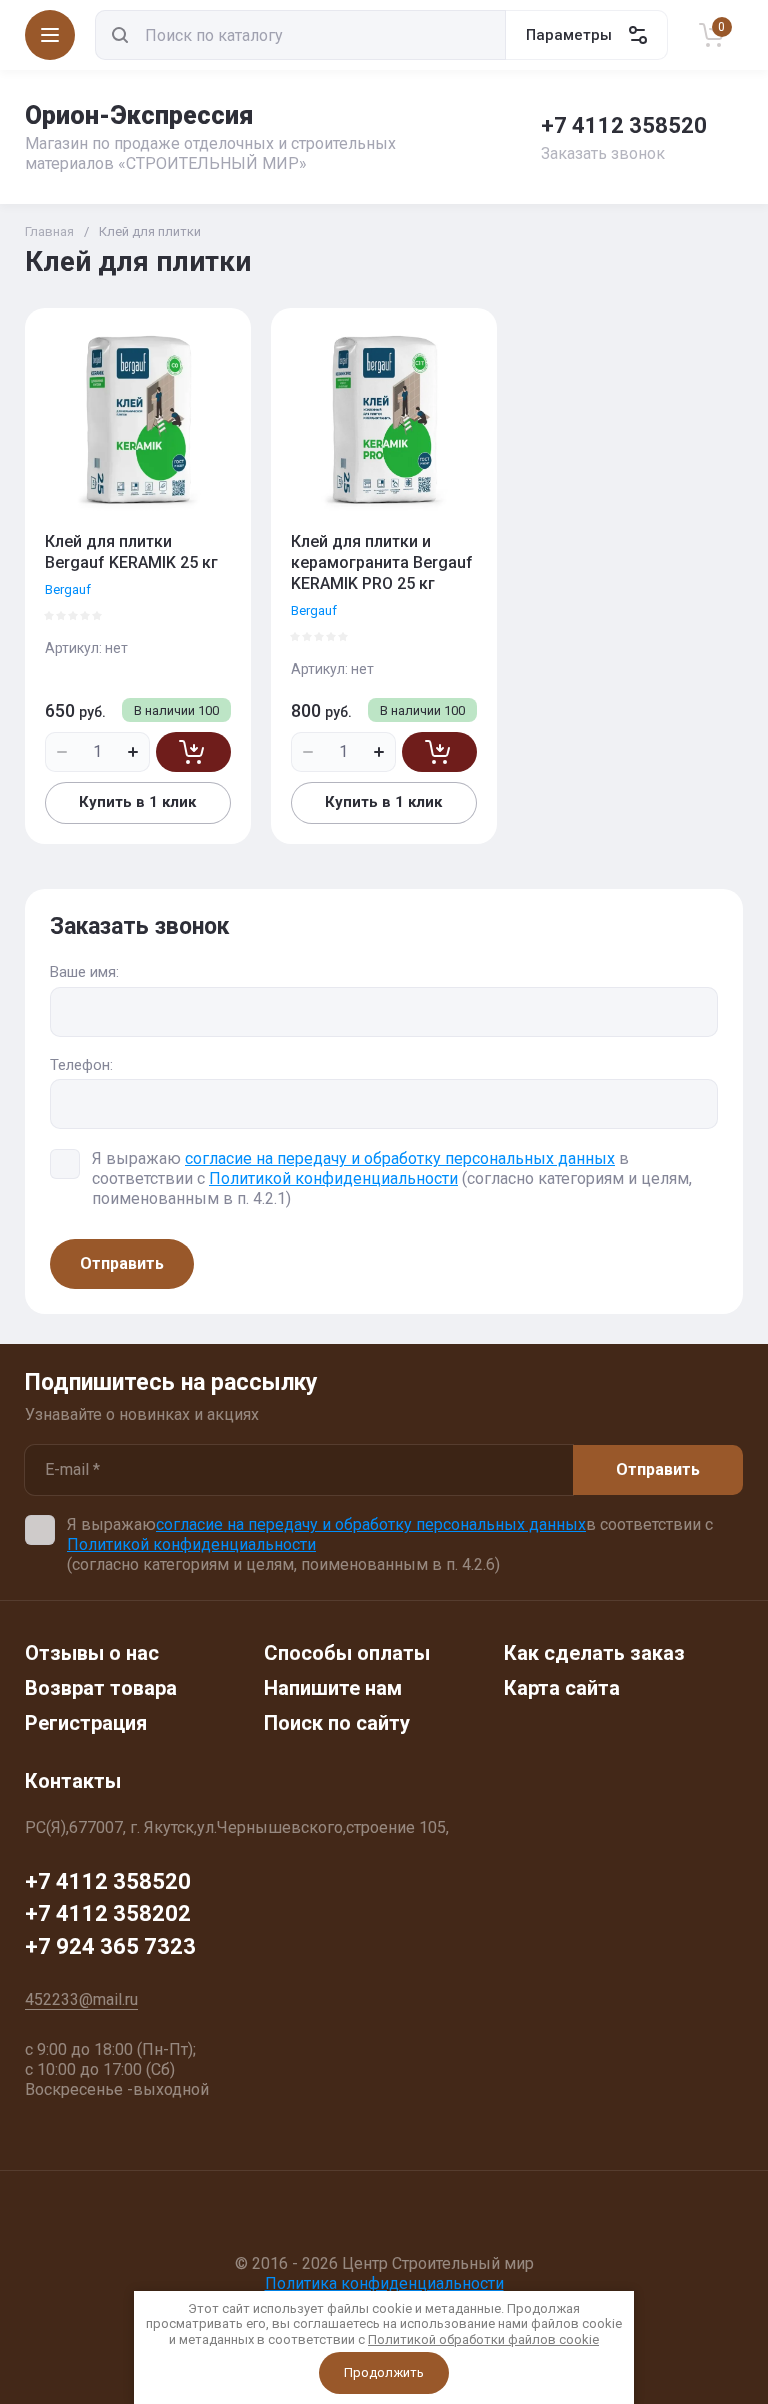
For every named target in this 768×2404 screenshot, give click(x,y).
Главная (49, 231)
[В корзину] (193, 752)
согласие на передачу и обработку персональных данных (400, 1158)
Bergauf (68, 589)
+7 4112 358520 (624, 125)
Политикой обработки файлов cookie (483, 2339)
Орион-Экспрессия (139, 115)
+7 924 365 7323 (110, 1946)
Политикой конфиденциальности (333, 1178)
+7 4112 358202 (108, 1913)
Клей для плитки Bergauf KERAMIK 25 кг (131, 552)
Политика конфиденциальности (384, 2283)
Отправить (122, 1263)
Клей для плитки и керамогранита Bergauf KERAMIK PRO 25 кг (382, 562)
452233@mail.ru (81, 1999)
